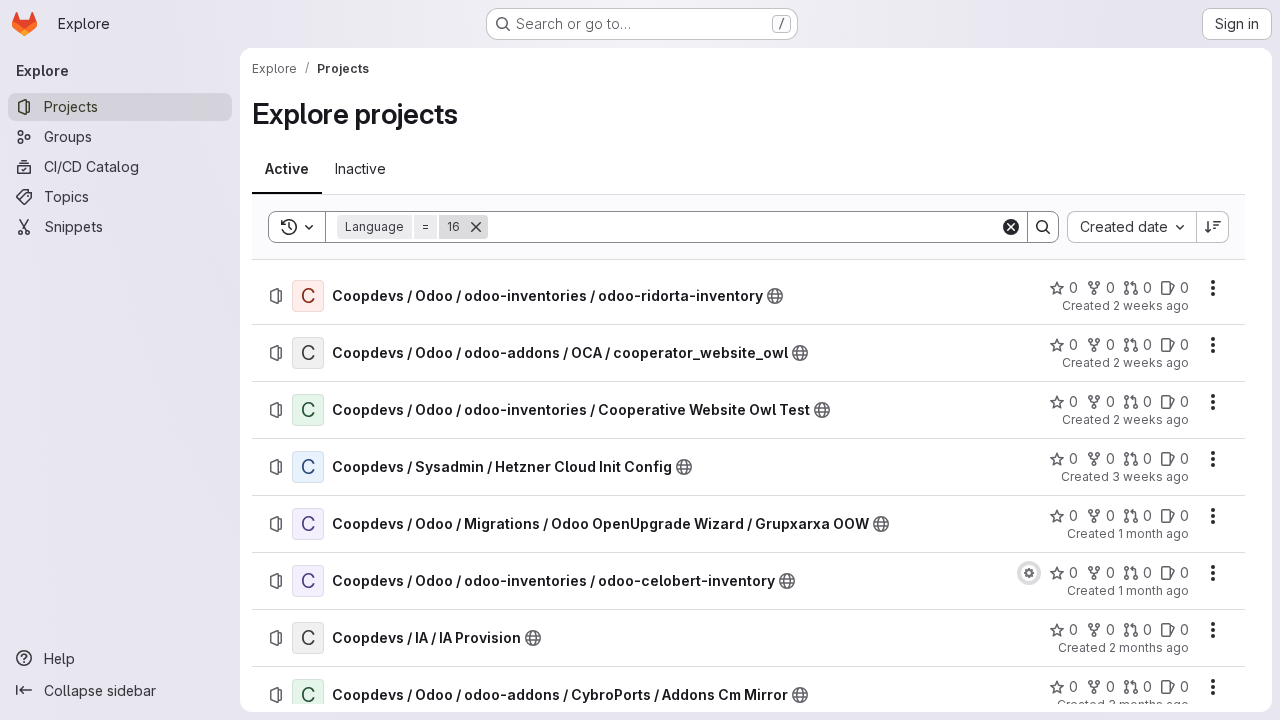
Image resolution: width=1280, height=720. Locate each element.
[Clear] (1011, 227)
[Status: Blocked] (1029, 573)
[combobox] (1131, 227)
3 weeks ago (1150, 476)
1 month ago (1153, 533)
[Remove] (476, 227)
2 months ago (1149, 647)
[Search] (1043, 227)
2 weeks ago (1151, 305)
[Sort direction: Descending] (1213, 227)
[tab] (287, 169)
